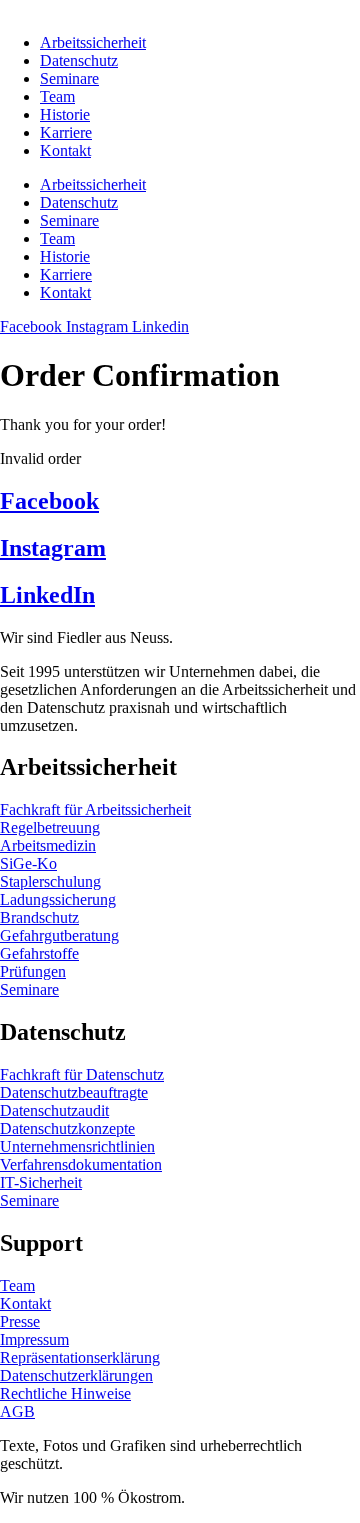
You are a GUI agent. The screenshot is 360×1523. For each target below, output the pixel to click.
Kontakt (65, 150)
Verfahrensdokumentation (81, 1164)
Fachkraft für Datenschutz (82, 1074)
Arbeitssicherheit (93, 42)
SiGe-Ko (28, 863)
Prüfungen (33, 971)
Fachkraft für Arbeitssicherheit (95, 809)
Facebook (49, 501)
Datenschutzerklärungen (76, 1375)
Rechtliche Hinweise (65, 1393)
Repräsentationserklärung (80, 1357)
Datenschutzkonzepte (67, 1128)
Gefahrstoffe (39, 953)
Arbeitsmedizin (48, 845)
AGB (17, 1411)
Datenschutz (79, 60)
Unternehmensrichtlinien (77, 1146)
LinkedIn (47, 595)
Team (57, 96)
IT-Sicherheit (41, 1182)
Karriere (66, 132)
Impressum (34, 1339)
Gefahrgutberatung (59, 935)
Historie (65, 114)
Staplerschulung (50, 881)
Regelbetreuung (50, 827)
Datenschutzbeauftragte (74, 1092)
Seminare (69, 78)
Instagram (53, 548)
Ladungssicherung (58, 899)
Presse (20, 1321)
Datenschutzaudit (54, 1110)
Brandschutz (39, 917)
